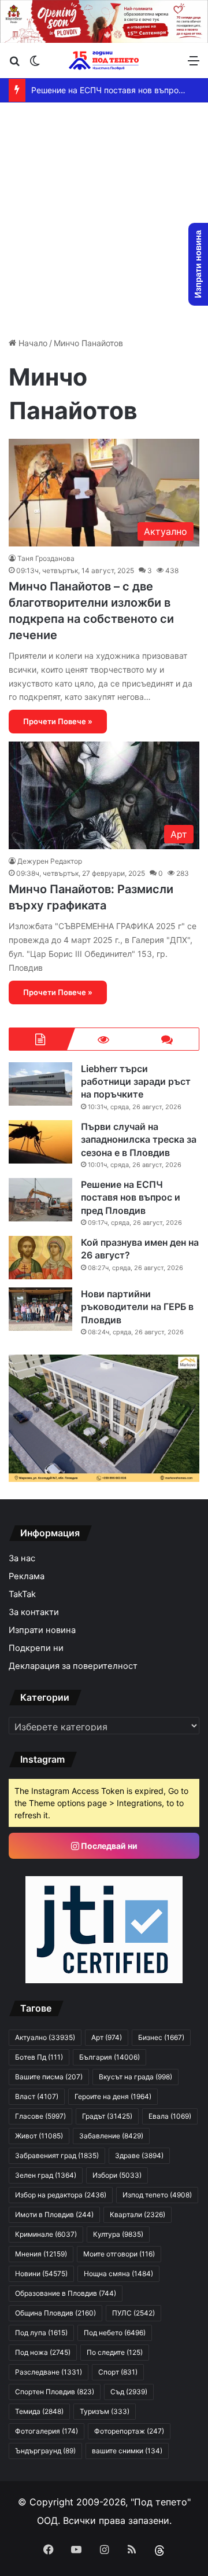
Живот (39, 2136)
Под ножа (43, 2352)
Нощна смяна (118, 2274)
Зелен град (46, 2175)
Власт (37, 2096)
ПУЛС (133, 2313)
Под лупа (41, 2333)
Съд (129, 2392)
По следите (115, 2352)
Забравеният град (57, 2155)
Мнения (41, 2254)
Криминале (46, 2234)
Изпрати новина (42, 1630)
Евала (170, 2116)
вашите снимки (127, 2451)
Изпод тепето (157, 2195)
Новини (41, 2274)
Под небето (115, 2333)
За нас (22, 1558)
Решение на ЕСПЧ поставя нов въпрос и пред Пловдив (131, 1197)
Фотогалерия (47, 2431)
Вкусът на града (135, 2077)
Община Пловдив (55, 2313)
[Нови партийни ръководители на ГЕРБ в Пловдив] (40, 1309)
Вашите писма (49, 2077)
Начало (32, 343)
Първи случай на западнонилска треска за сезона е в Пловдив (139, 1140)
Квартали (138, 2214)
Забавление (111, 2136)
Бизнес (161, 2037)
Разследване (49, 2372)
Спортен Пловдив (55, 2392)
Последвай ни (108, 1846)
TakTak (22, 1594)
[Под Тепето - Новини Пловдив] (104, 60)
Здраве (139, 2155)
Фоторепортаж (129, 2431)
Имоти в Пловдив (54, 2214)
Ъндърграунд (45, 2451)
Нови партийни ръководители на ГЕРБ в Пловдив (137, 1307)
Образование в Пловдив (66, 2293)
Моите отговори (119, 2254)
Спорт (118, 2372)
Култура (118, 2234)
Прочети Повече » (58, 721)
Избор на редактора (61, 2195)
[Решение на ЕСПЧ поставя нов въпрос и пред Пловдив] (40, 1200)
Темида (39, 2411)
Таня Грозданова (46, 558)
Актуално (45, 2037)
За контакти (34, 1612)
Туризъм (105, 2411)
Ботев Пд (39, 2057)
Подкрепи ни (36, 1648)
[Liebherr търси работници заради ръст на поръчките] (40, 1084)
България (109, 2057)
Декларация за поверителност (73, 1666)
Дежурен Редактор (50, 861)
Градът (107, 2116)
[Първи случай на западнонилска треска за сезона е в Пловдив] (40, 1142)
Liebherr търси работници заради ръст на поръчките (136, 1082)
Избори (117, 2175)
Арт (107, 2037)
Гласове (40, 2116)
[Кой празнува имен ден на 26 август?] (40, 1258)
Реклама (27, 1576)
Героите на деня (113, 2096)
